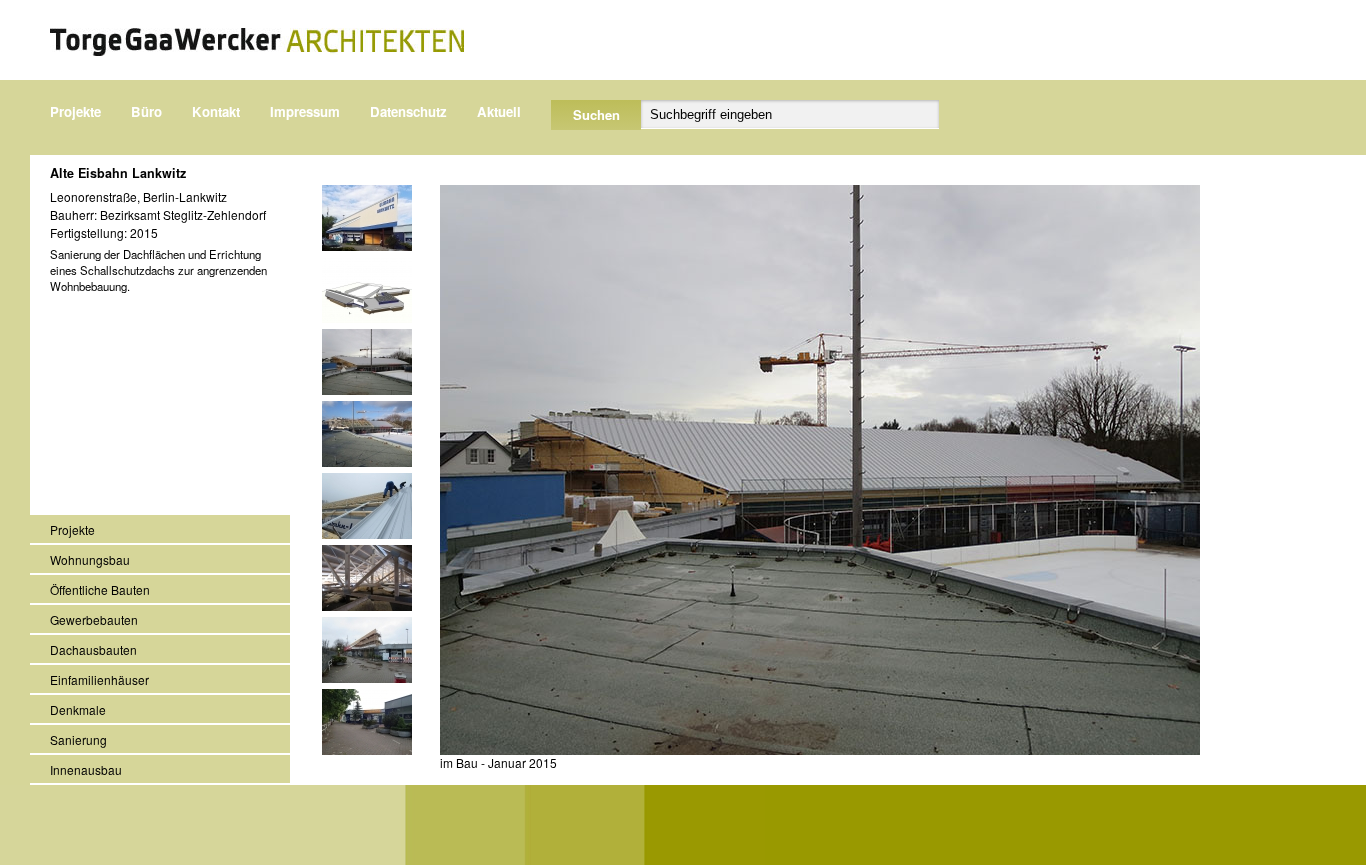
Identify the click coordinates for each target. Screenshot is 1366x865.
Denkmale (78, 709)
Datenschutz (408, 111)
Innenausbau (86, 769)
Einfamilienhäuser (99, 679)
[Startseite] (257, 42)
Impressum (305, 111)
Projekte (75, 111)
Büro (146, 111)
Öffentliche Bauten (100, 589)
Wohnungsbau (90, 559)
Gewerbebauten (94, 619)
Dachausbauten (93, 649)
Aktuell (499, 111)
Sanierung (78, 739)
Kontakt (216, 111)
